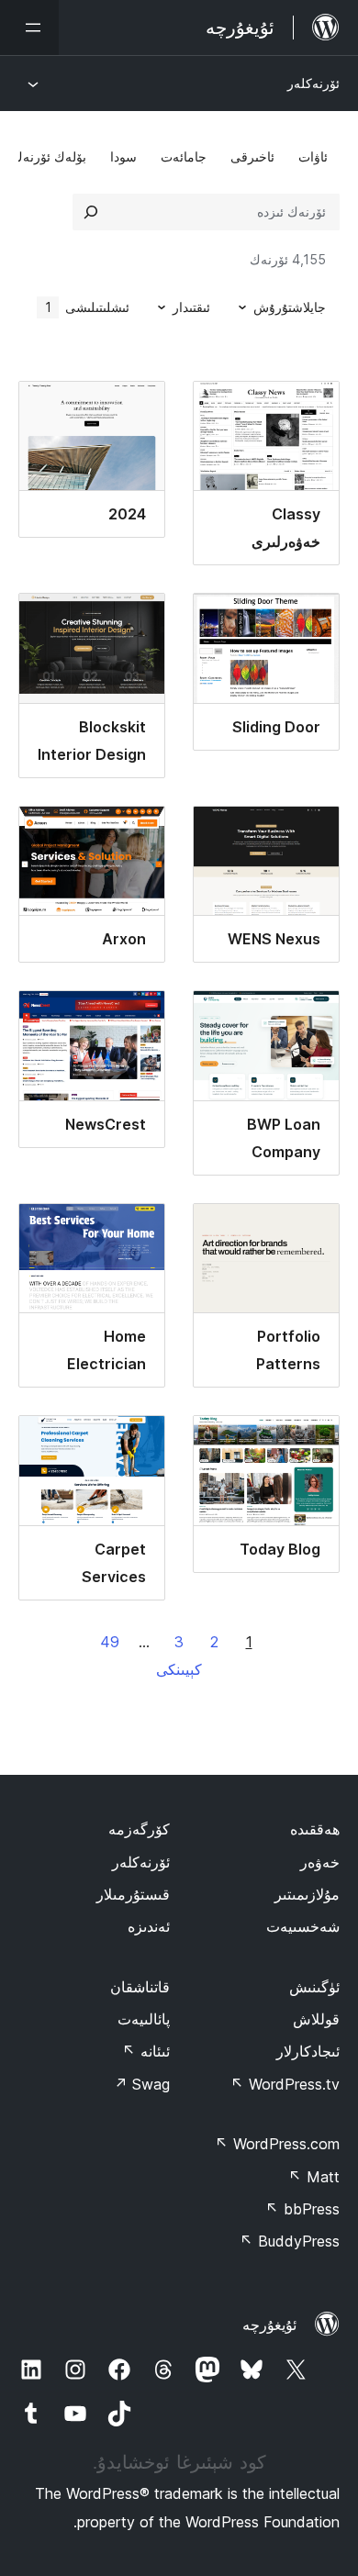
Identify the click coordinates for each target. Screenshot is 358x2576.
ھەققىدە (315, 1829)
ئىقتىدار (191, 307)
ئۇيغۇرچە (269, 2325)
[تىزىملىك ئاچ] (29, 28)
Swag (142, 2084)
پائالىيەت (144, 2019)
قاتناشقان (140, 1987)
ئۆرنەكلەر (313, 83)
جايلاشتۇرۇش (290, 307)
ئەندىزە (149, 1926)
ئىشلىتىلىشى (88, 307)
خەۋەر (320, 1862)
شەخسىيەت (303, 1926)
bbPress (302, 2209)
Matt (314, 2177)
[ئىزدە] (91, 212)
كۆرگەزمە (139, 1829)
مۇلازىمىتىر (307, 1894)
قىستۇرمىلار (133, 1894)
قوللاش (316, 2019)
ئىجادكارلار (308, 2051)
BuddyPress (290, 2241)
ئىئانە (146, 2051)
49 (110, 1642)
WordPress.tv (285, 2084)
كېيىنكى (179, 1669)
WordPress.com (277, 2144)
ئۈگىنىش (314, 1987)
